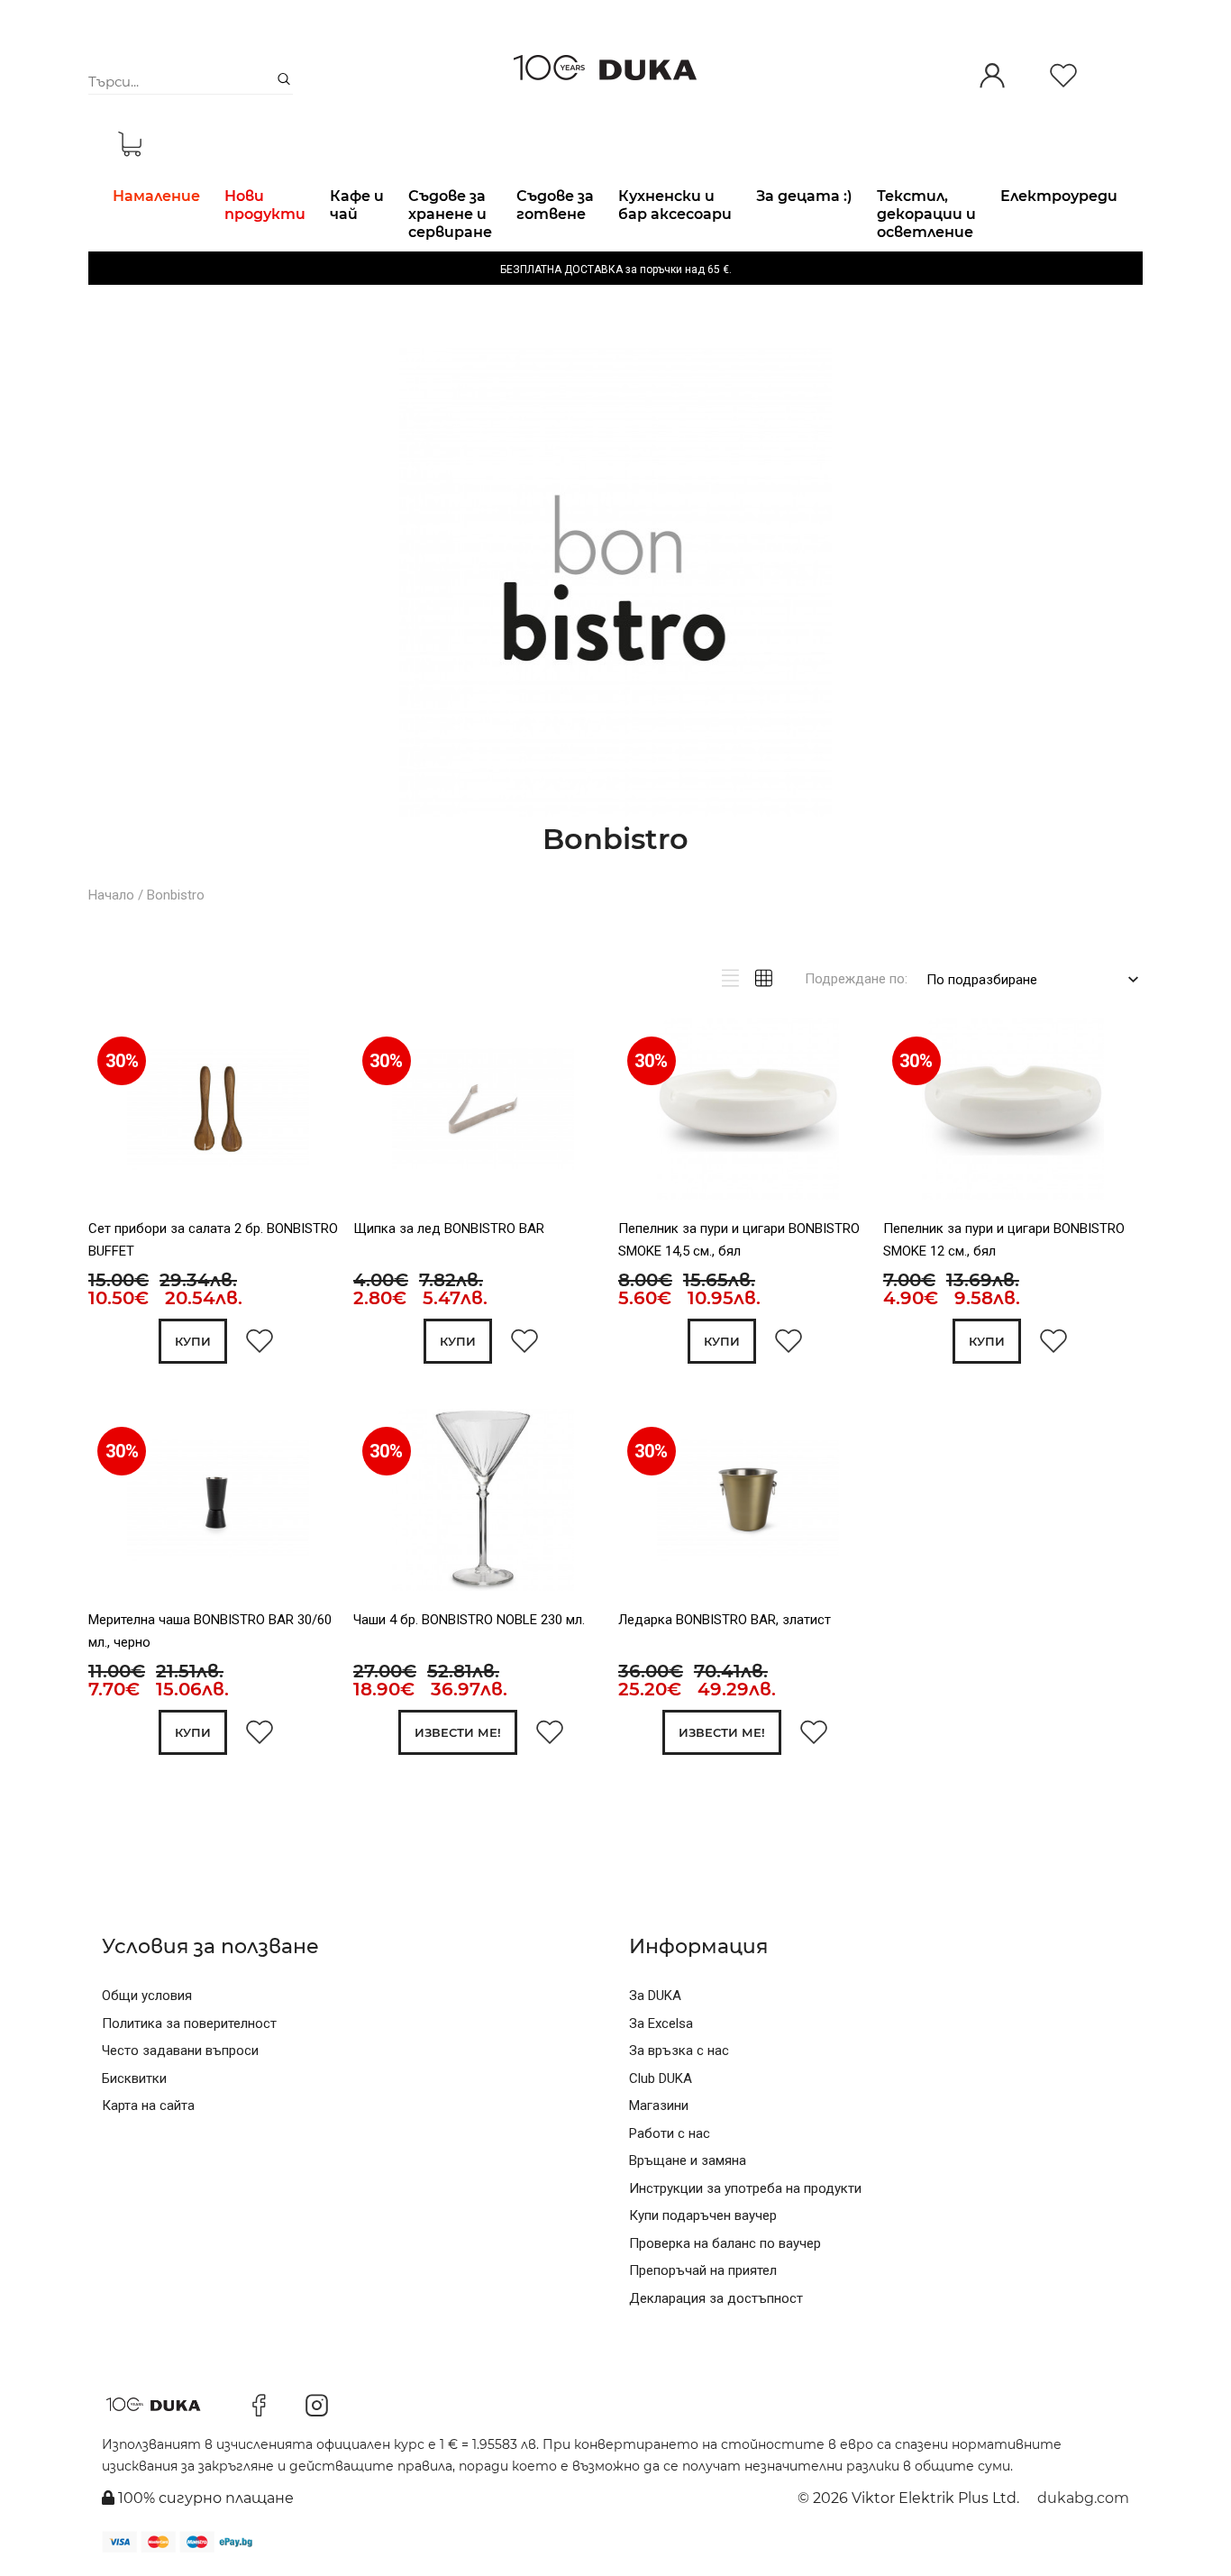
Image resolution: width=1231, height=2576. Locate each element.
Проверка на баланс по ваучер (725, 2243)
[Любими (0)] (1063, 77)
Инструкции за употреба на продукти (745, 2188)
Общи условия (147, 1996)
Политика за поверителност (189, 2023)
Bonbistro (176, 895)
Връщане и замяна (688, 2160)
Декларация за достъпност (716, 2298)
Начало (111, 895)
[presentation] (378, 1114)
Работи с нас (670, 2133)
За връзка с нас (679, 2051)
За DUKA (655, 1996)
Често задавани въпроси (180, 2051)
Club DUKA (661, 2078)
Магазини (659, 2106)
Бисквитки (134, 2078)
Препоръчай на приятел (703, 2270)
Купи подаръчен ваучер (703, 2215)
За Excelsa (661, 2023)
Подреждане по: (856, 979)
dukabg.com (1083, 2498)
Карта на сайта (148, 2106)
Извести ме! (458, 1732)
